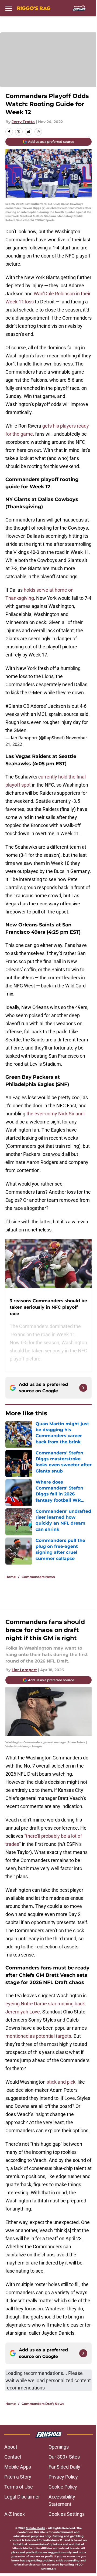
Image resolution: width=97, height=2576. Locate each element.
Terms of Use (19, 2487)
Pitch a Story (18, 2477)
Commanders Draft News (43, 2404)
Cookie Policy (63, 2487)
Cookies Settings (67, 2514)
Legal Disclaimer (22, 2497)
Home (11, 1577)
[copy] (38, 132)
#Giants (14, 706)
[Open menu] (9, 8)
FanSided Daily (64, 2467)
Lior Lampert (24, 1670)
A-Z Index (15, 2514)
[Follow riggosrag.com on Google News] (83, 1388)
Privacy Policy (63, 2477)
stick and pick (61, 2082)
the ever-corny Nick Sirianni (56, 1114)
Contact (13, 2457)
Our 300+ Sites (64, 2457)
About (11, 2447)
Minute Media (36, 2528)
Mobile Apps (18, 2467)
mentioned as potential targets (38, 2036)
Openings (59, 2447)
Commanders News (38, 1577)
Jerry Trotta (23, 122)
